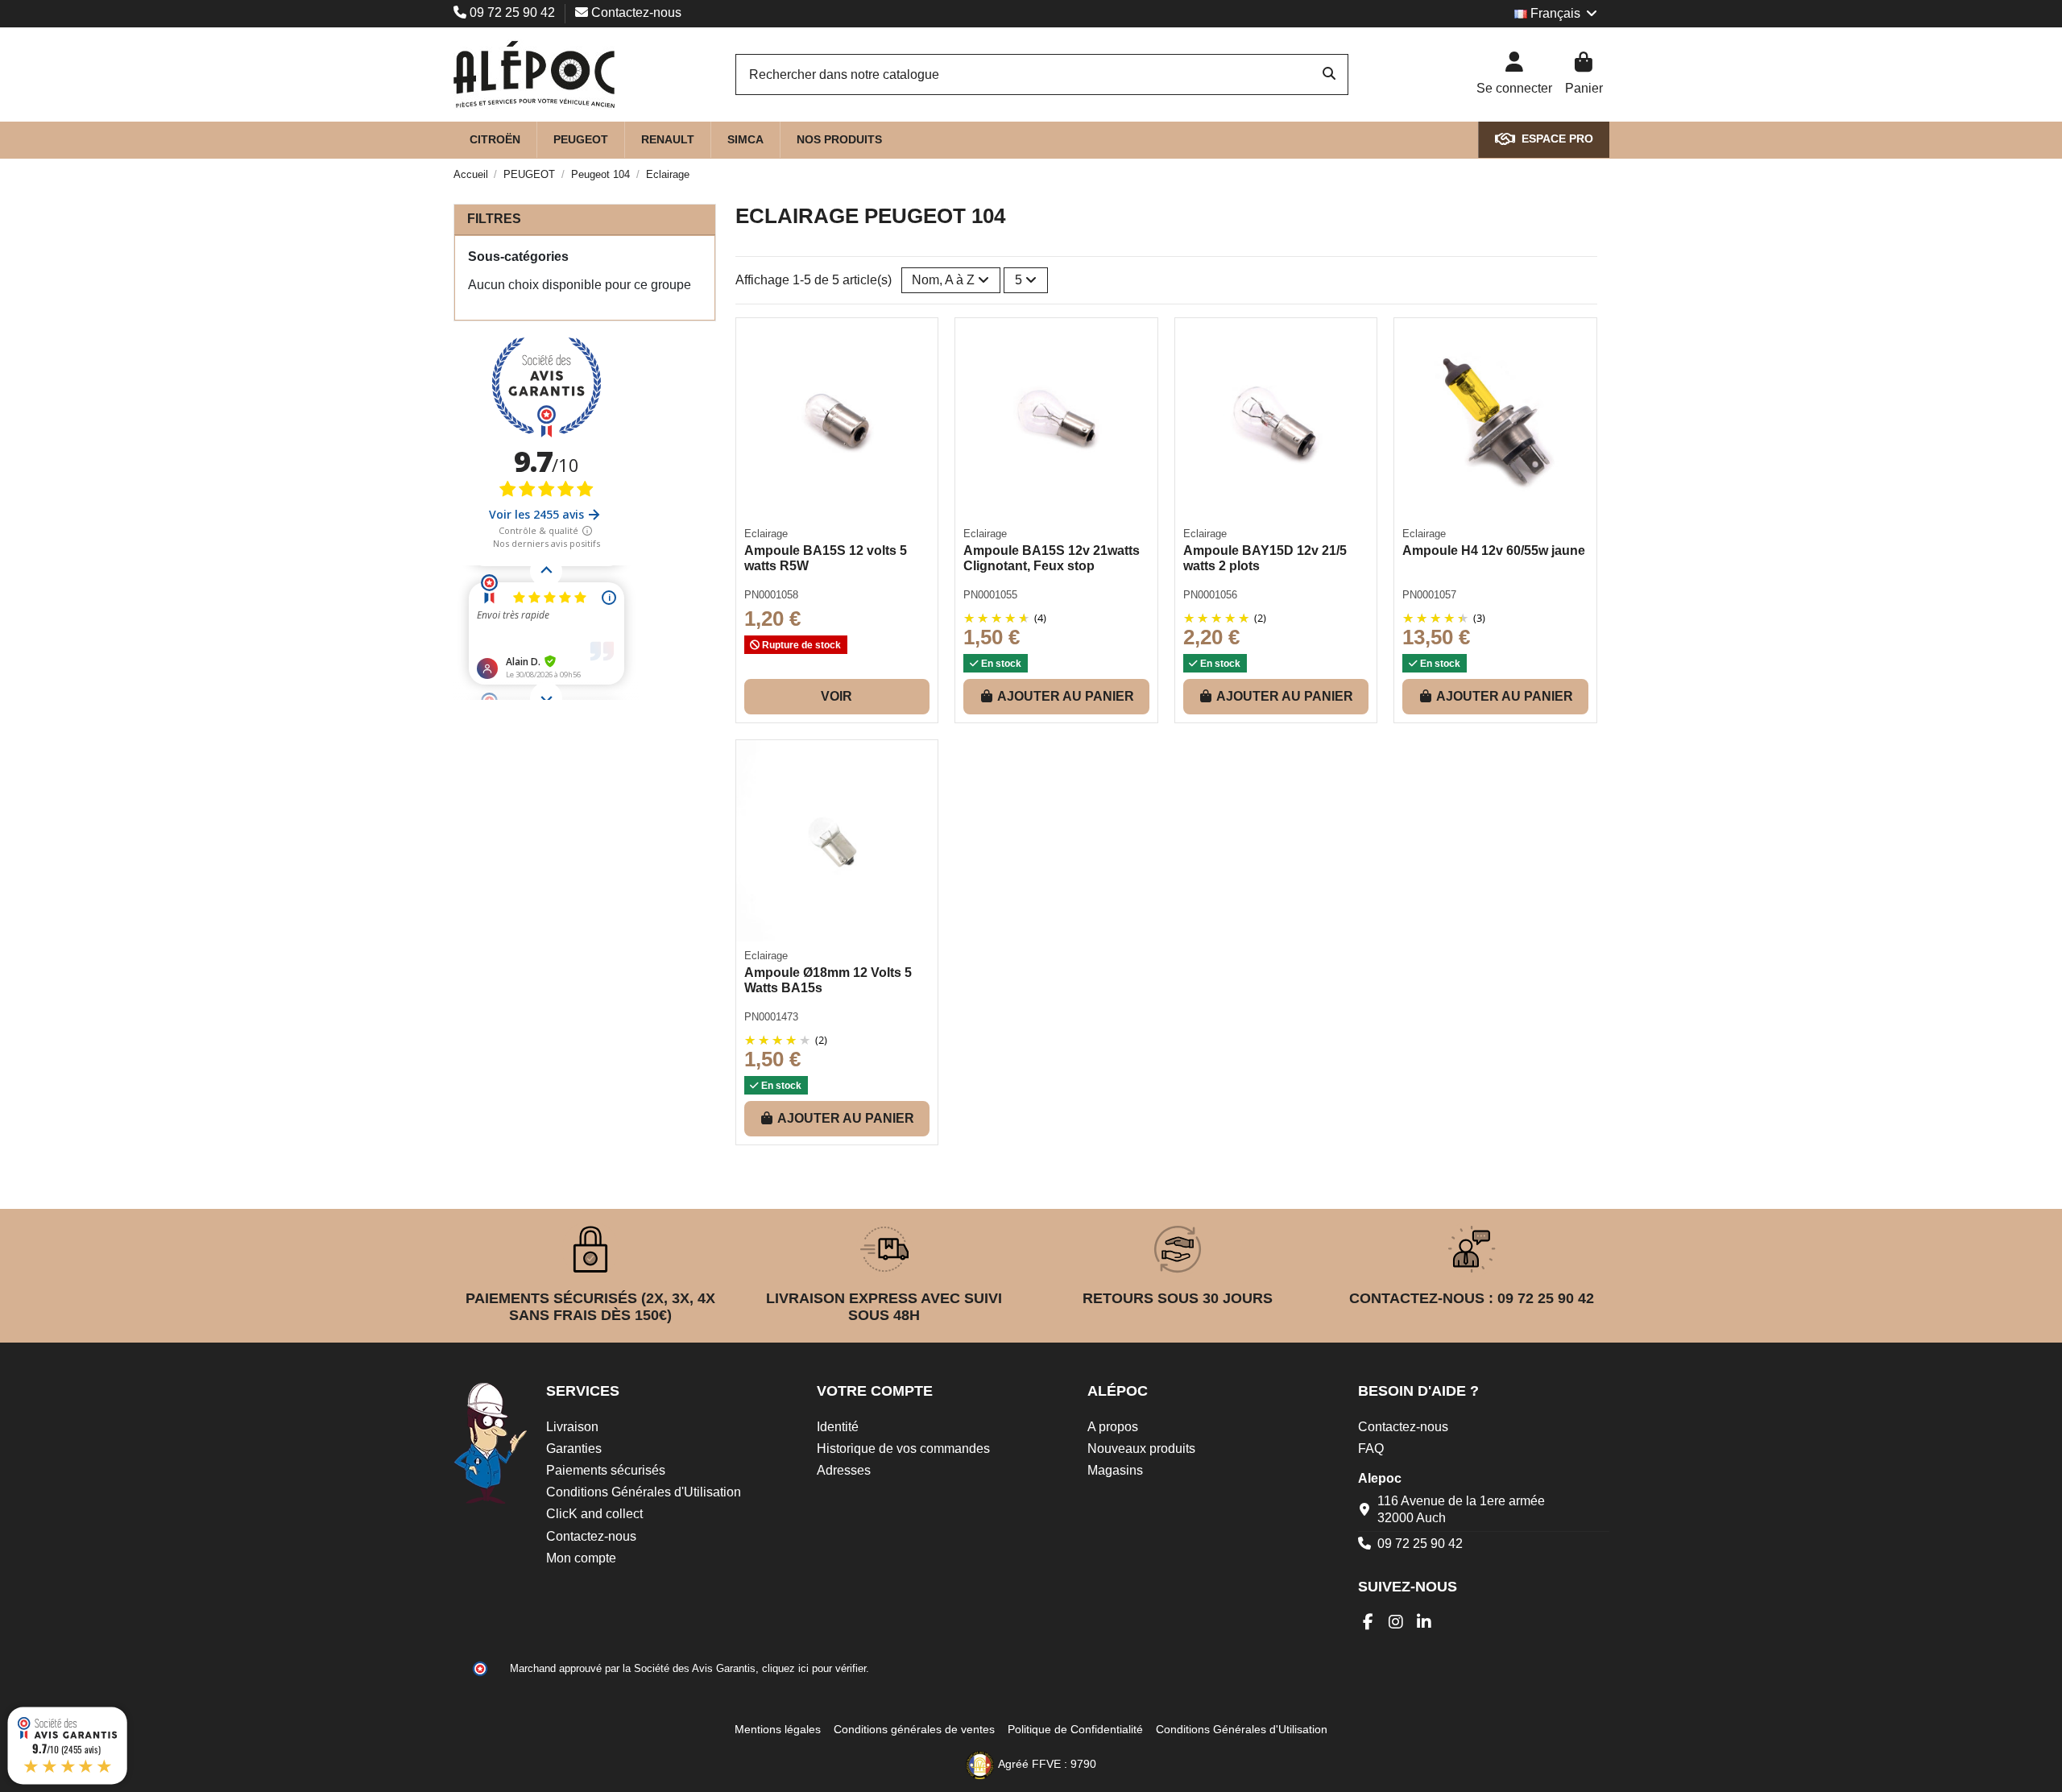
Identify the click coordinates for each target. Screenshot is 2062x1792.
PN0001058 (771, 595)
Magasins (1115, 1470)
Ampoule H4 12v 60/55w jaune (1494, 550)
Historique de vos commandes (903, 1448)
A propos (1113, 1427)
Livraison (572, 1427)
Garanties (574, 1448)
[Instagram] (1396, 1622)
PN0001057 (1429, 595)
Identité (838, 1427)
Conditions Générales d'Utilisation (644, 1492)
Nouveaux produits (1141, 1448)
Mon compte (581, 1558)
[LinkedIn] (1424, 1622)
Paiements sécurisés (606, 1470)
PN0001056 (1210, 595)
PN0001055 (990, 595)
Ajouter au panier (1066, 696)
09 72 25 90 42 (512, 12)
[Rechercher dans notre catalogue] (1329, 75)
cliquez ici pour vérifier (814, 1669)
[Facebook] (1368, 1622)
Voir (836, 696)
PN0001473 (771, 1017)
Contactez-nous (635, 12)
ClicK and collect (594, 1514)
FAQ (1371, 1448)
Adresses (844, 1470)
